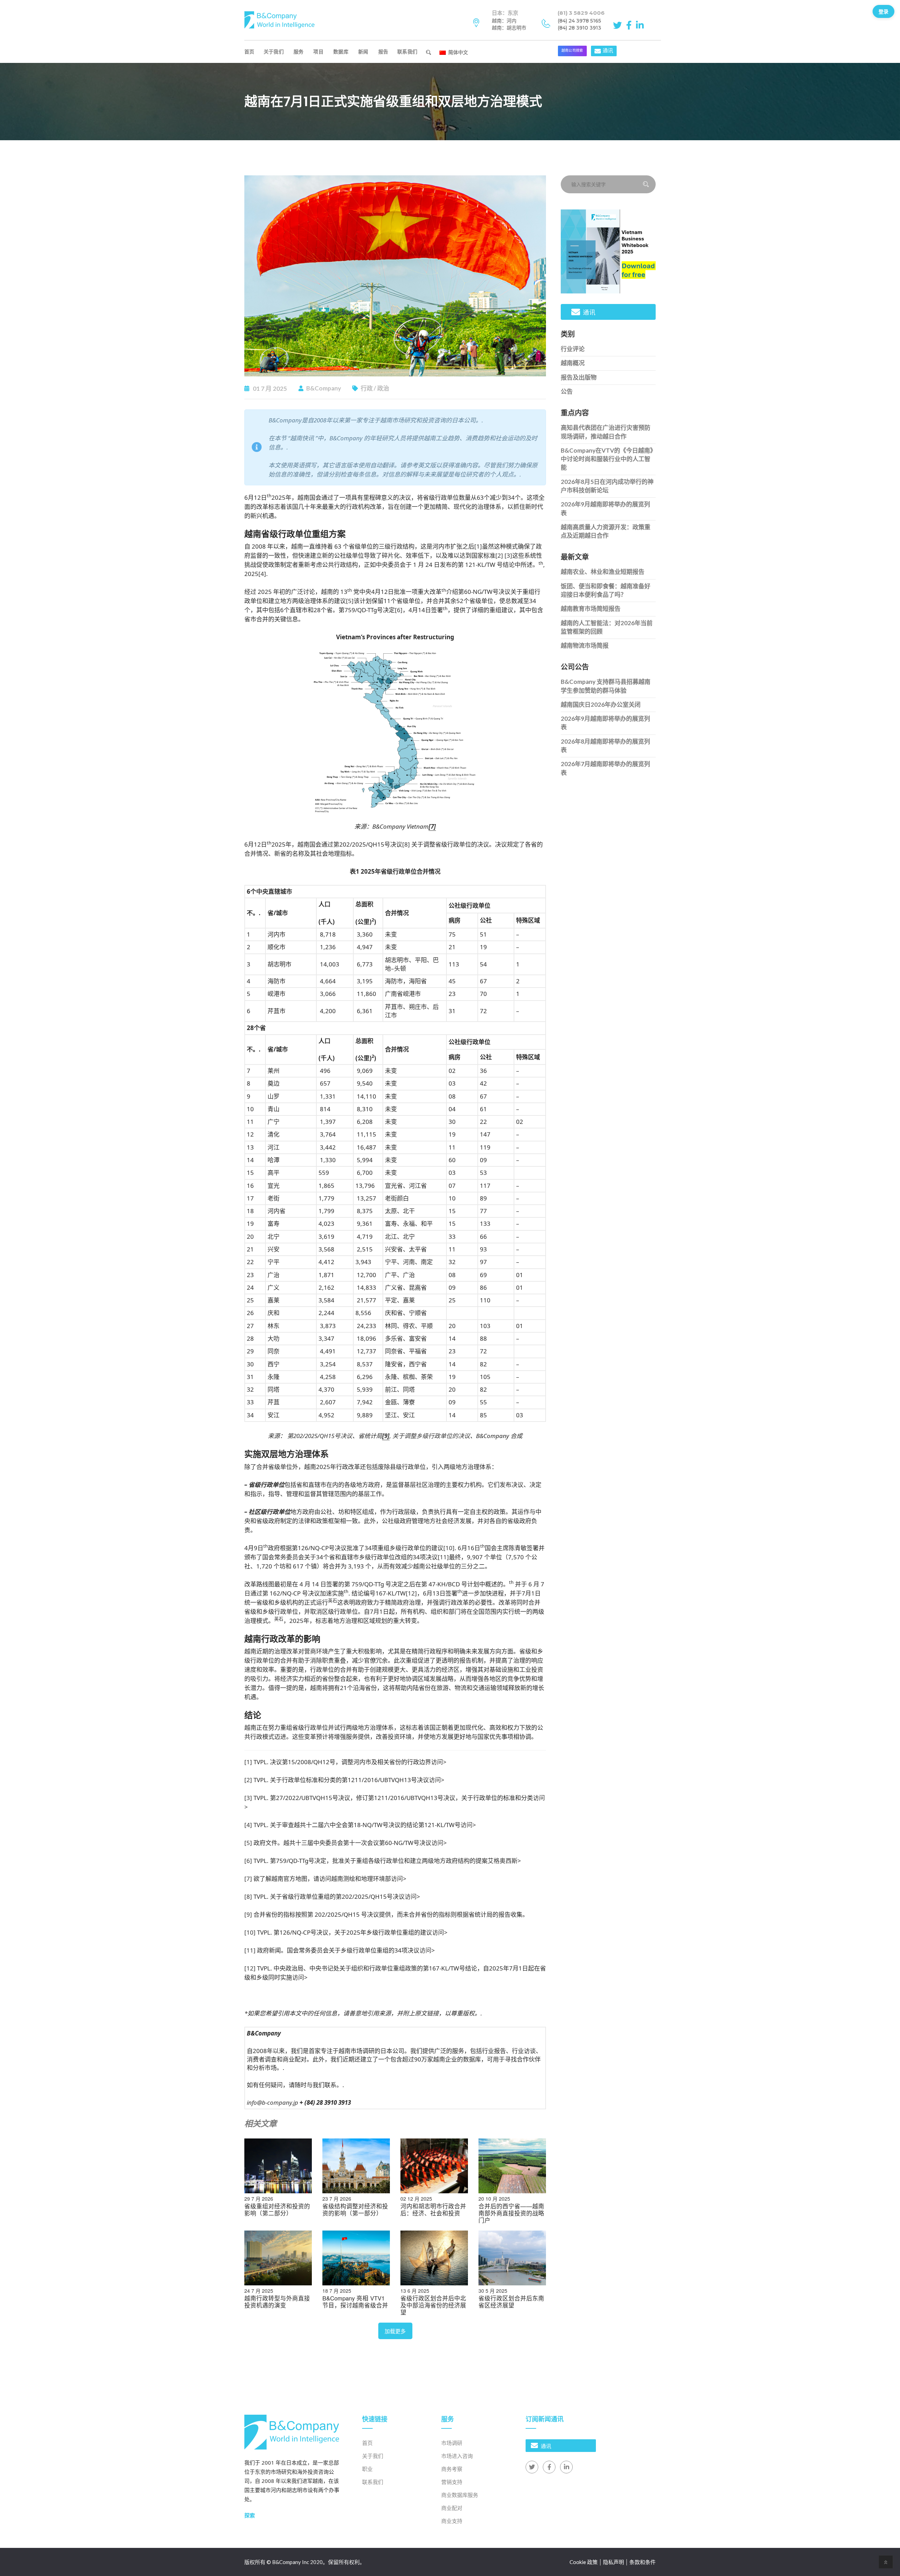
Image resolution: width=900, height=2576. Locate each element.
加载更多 (395, 2331)
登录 (883, 11)
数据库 (341, 51)
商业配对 (452, 2508)
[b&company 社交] (619, 25)
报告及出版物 (579, 377)
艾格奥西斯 (503, 1861)
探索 (250, 2515)
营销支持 (452, 2482)
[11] (443, 1557)
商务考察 (452, 2469)
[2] (499, 555)
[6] (399, 610)
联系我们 (407, 51)
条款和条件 (642, 2562)
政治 (383, 388)
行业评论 (573, 349)
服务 (299, 51)
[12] (411, 1593)
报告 (383, 51)
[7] (248, 1879)
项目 (318, 51)
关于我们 (274, 51)
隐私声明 (613, 2562)
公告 (567, 391)
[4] (262, 574)
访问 (437, 1762)
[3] (508, 555)
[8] (406, 844)
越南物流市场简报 (585, 645)
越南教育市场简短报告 (591, 609)
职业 (367, 2469)
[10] (449, 1548)
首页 (249, 51)
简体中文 (457, 52)
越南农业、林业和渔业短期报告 (603, 572)
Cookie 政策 (584, 2562)
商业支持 (452, 2521)
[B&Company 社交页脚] (532, 2467)
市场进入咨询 (457, 2456)
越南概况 (573, 363)
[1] (478, 546)
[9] (248, 1914)
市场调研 (452, 2443)
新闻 (363, 51)
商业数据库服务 (460, 2495)
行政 (367, 388)
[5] (350, 601)
